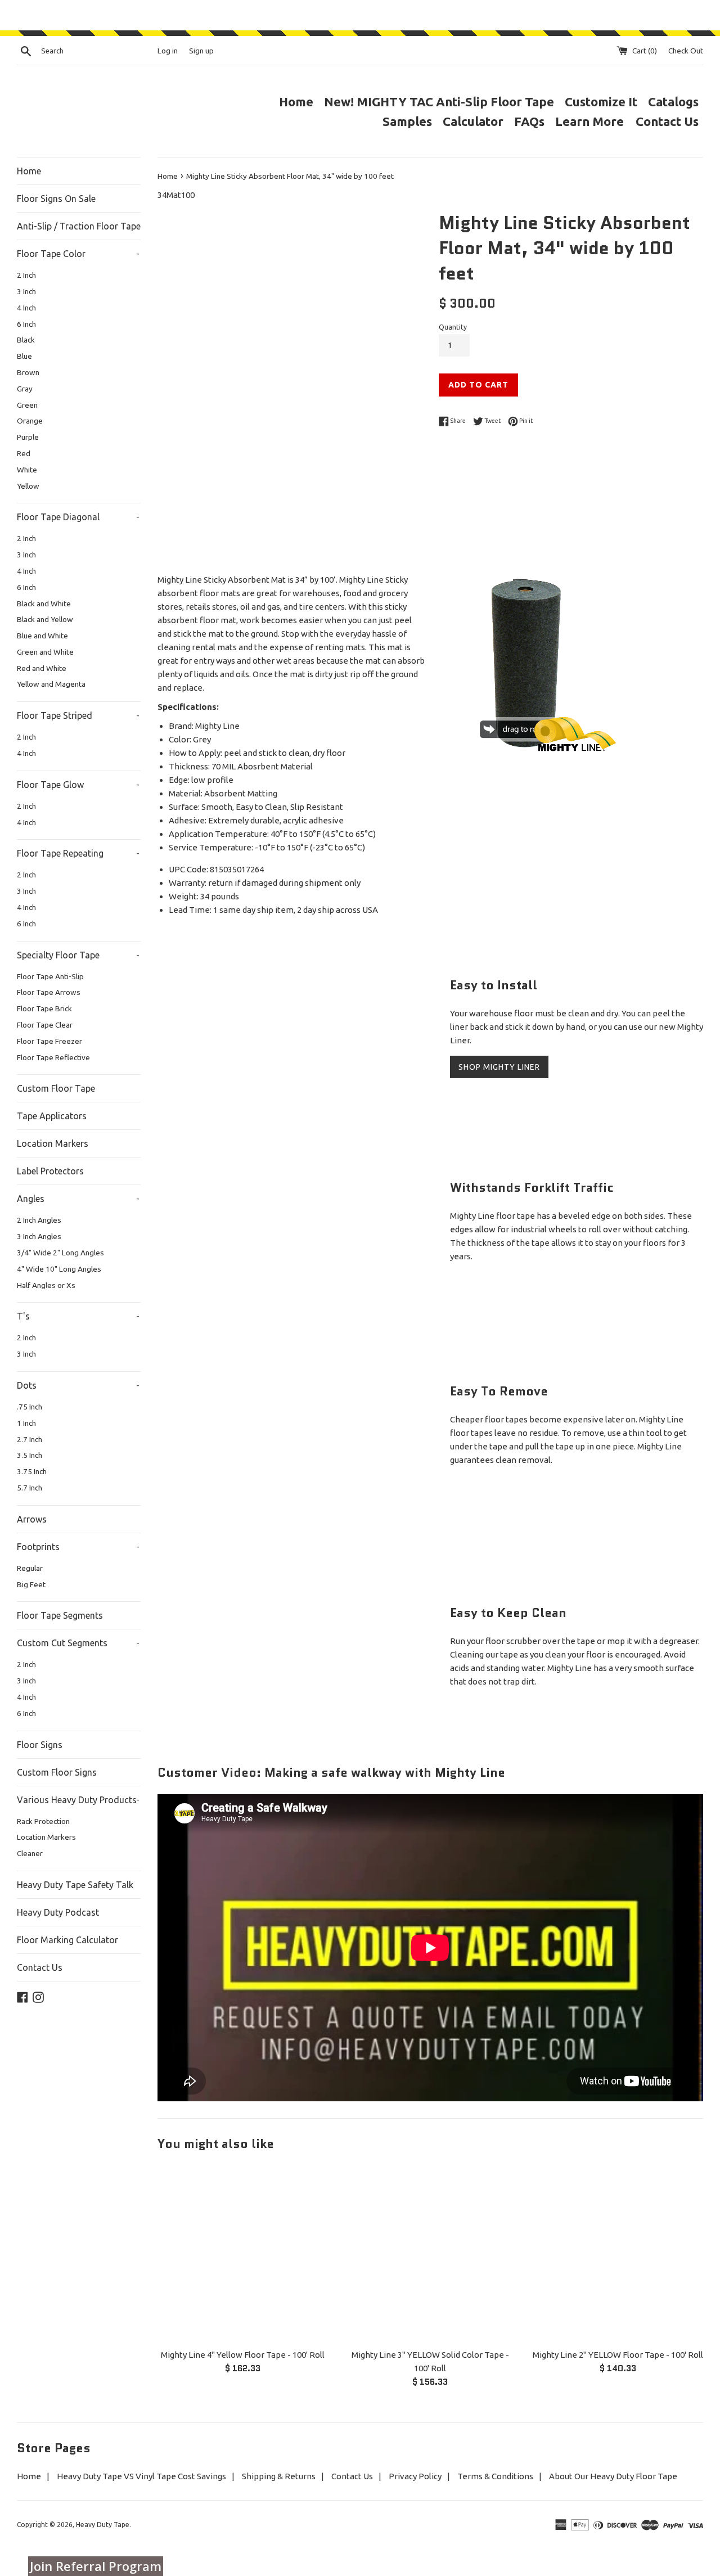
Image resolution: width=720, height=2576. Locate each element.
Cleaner (30, 1853)
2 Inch (26, 275)
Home (296, 102)
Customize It (601, 102)
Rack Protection (43, 1821)
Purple (28, 437)
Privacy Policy (415, 2476)
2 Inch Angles (39, 1220)
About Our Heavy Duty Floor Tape (613, 2476)
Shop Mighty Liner (499, 1067)
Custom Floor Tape (56, 1088)
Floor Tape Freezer (49, 1041)
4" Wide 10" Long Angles (59, 1269)
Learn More (591, 121)
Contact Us (667, 121)
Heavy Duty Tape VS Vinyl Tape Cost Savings (141, 2476)
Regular (30, 1568)
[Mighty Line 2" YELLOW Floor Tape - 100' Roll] (618, 2254)
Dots (78, 1385)
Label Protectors (50, 1171)
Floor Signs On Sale (56, 199)
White (27, 470)
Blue (24, 356)
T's (78, 1316)
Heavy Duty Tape (103, 2525)
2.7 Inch (30, 1439)
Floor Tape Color (78, 254)
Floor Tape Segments (60, 1615)
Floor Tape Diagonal (78, 517)
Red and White (42, 668)
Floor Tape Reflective (53, 1057)
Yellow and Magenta (51, 684)
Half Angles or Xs (46, 1285)
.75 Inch (30, 1407)
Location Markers (53, 1143)
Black (26, 340)
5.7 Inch (30, 1488)
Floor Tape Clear (45, 1025)
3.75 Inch (32, 1471)
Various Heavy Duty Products (78, 1800)
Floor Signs (40, 1745)
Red (24, 453)
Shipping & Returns (279, 2476)
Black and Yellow (45, 619)
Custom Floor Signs (57, 1772)
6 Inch (26, 324)
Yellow (28, 486)
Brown (28, 372)
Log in (168, 51)
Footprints (78, 1547)
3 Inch (26, 291)
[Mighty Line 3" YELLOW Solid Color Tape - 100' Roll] (430, 2254)
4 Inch (26, 308)
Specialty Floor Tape (78, 955)
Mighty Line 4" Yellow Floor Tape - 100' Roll (243, 2355)
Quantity (453, 327)
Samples (407, 121)
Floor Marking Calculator (67, 1940)
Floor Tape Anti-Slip (50, 976)
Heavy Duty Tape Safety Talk (75, 1885)
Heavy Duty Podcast (58, 1912)
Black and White (44, 604)
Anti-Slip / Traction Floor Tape (79, 226)
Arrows (32, 1519)
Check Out (686, 51)
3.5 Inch (30, 1455)
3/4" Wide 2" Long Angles (60, 1253)
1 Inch (26, 1423)
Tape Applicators (52, 1116)
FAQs (529, 121)
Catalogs (673, 102)
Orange (30, 421)
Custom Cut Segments (78, 1643)
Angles (78, 1199)
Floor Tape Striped (78, 715)
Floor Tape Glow (78, 785)
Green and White (45, 652)
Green (27, 405)
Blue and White (42, 636)
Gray (25, 389)
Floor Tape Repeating (78, 853)
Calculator (473, 121)
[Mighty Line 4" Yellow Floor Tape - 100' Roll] (243, 2254)
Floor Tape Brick (44, 1008)
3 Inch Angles (39, 1236)
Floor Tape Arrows (49, 992)
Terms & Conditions (495, 2476)
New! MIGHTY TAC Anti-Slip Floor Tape (439, 102)
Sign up (201, 51)
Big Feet (31, 1584)
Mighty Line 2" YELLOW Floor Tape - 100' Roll (618, 2355)
